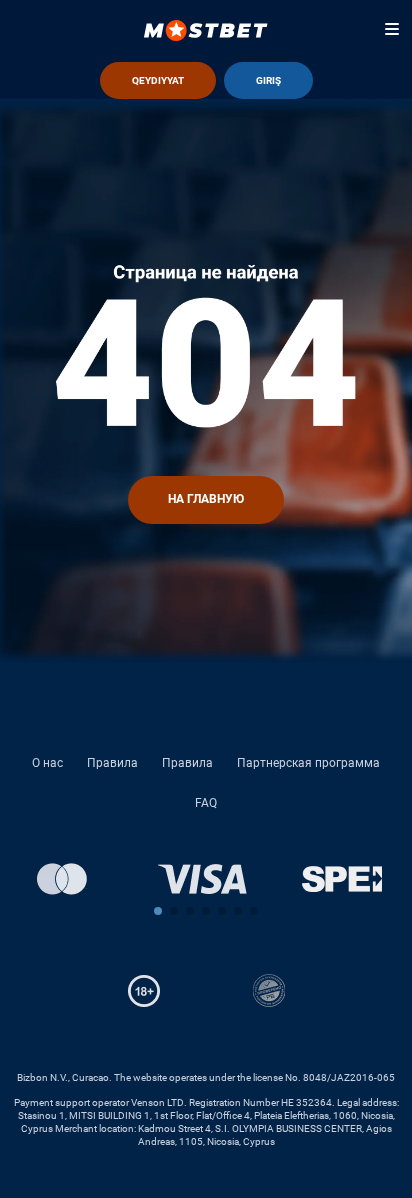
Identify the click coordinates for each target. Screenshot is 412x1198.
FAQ (206, 803)
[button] (158, 911)
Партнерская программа (308, 763)
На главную (206, 499)
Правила (112, 763)
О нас (47, 763)
